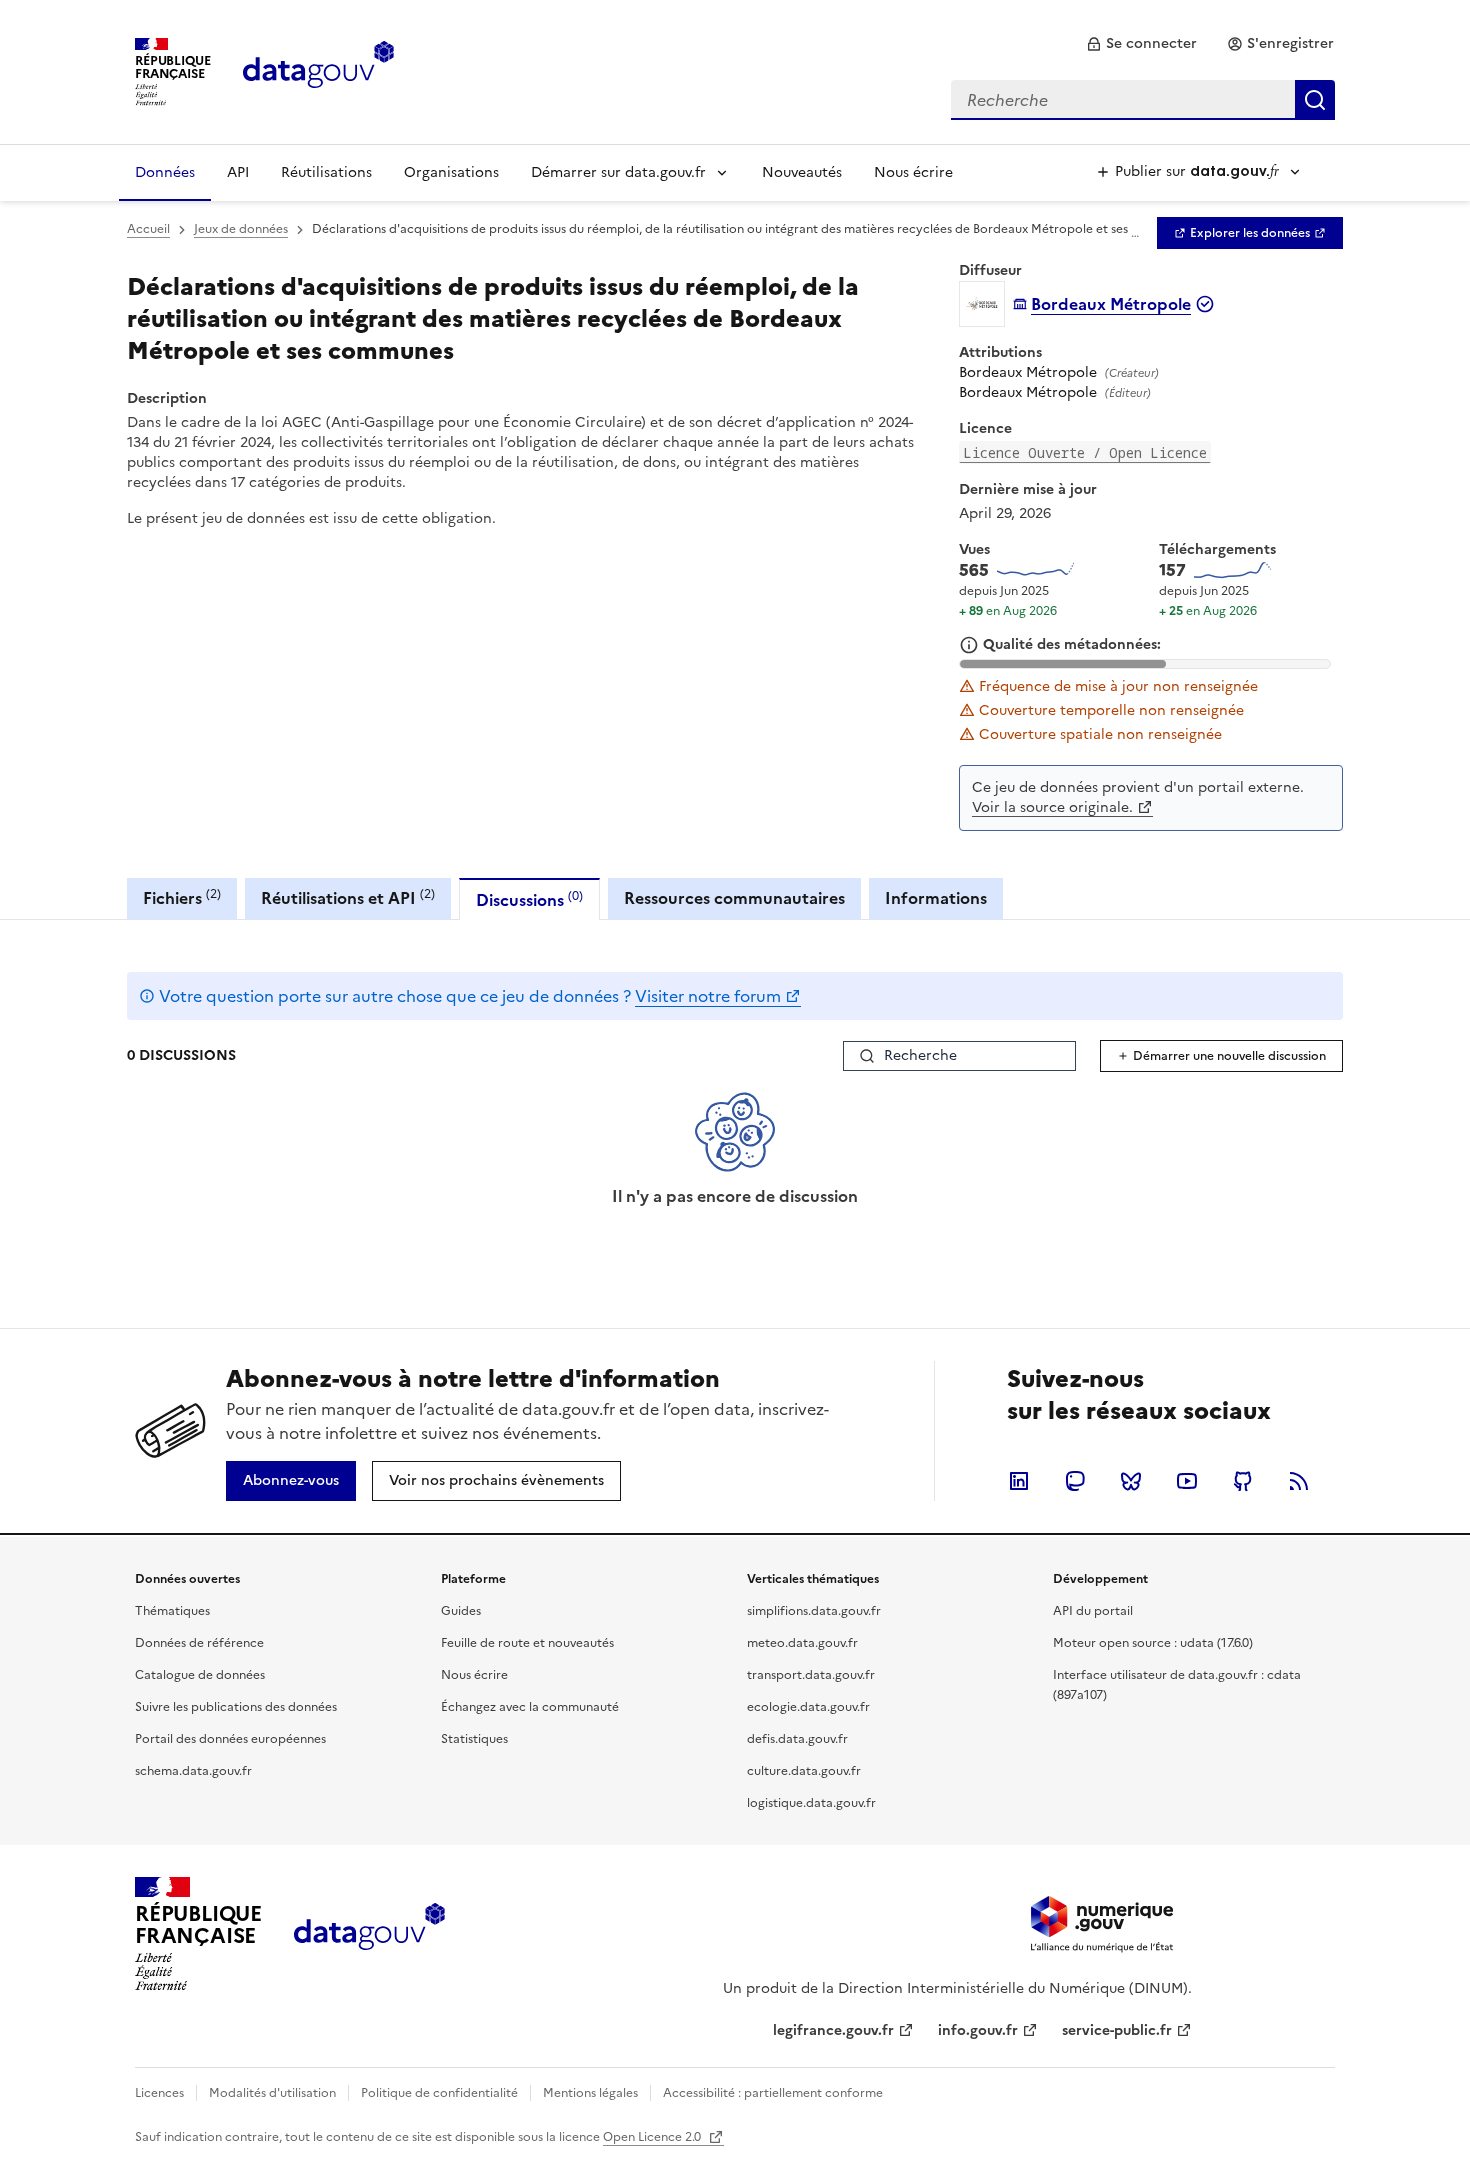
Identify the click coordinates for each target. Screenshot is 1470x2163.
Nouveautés (802, 172)
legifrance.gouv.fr (833, 2030)
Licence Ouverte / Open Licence (1085, 452)
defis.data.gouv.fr (797, 1739)
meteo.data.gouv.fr (802, 1643)
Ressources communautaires (734, 898)
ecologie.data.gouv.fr (808, 1707)
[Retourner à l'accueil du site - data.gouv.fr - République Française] (369, 1934)
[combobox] (1143, 100)
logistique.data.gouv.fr (811, 1803)
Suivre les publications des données (236, 1707)
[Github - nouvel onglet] (1243, 1481)
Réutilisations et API (348, 897)
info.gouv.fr (978, 2030)
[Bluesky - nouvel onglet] (1131, 1481)
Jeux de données (241, 229)
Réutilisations (326, 172)
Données (165, 172)
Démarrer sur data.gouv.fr (618, 172)
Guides (461, 1611)
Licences (159, 2093)
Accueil (148, 229)
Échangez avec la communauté (530, 1707)
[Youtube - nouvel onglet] (1187, 1481)
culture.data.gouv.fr (804, 1771)
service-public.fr (1117, 2030)
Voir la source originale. (1052, 807)
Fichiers (182, 897)
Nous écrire (913, 172)
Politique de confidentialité (439, 2093)
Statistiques (474, 1739)
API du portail (1093, 1611)
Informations (936, 898)
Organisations (451, 172)
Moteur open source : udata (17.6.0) (1153, 1643)
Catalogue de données (200, 1675)
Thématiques (172, 1611)
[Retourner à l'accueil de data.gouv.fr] (318, 70)
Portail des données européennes (230, 1739)
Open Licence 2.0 (653, 2137)
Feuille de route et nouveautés (527, 1643)
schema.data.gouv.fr (193, 1771)
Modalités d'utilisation (272, 2093)
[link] (1141, 44)
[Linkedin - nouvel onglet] (1019, 1481)
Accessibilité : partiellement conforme (773, 2093)
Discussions (529, 899)
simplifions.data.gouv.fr (814, 1611)
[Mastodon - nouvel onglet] (1075, 1481)
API (238, 172)
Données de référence (199, 1643)
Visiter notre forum (708, 996)
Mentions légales (590, 2093)
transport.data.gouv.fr (811, 1675)
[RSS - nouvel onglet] (1299, 1481)
